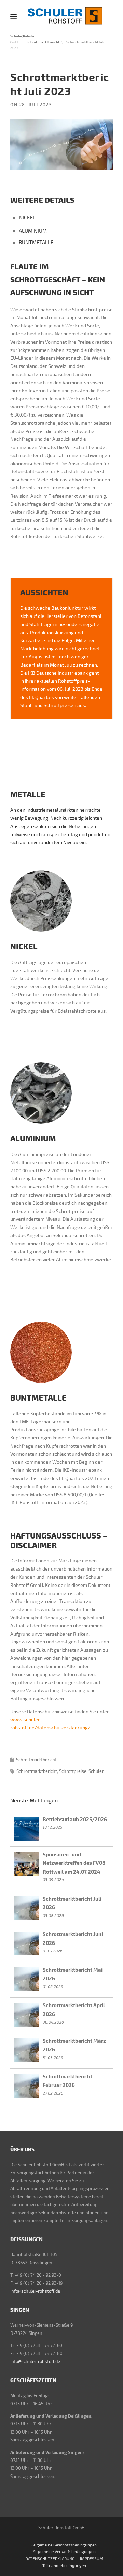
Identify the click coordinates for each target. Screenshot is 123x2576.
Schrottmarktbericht (43, 42)
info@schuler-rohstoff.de (35, 2291)
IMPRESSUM (92, 2558)
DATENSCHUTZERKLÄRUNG (50, 2558)
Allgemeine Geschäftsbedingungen (64, 2545)
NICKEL (27, 217)
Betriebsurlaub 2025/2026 (75, 1819)
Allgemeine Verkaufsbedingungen (64, 2551)
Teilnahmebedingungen (64, 2565)
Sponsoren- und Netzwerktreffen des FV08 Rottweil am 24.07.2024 (74, 1863)
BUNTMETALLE (36, 242)
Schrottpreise (73, 1771)
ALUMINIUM (33, 231)
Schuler (96, 1771)
